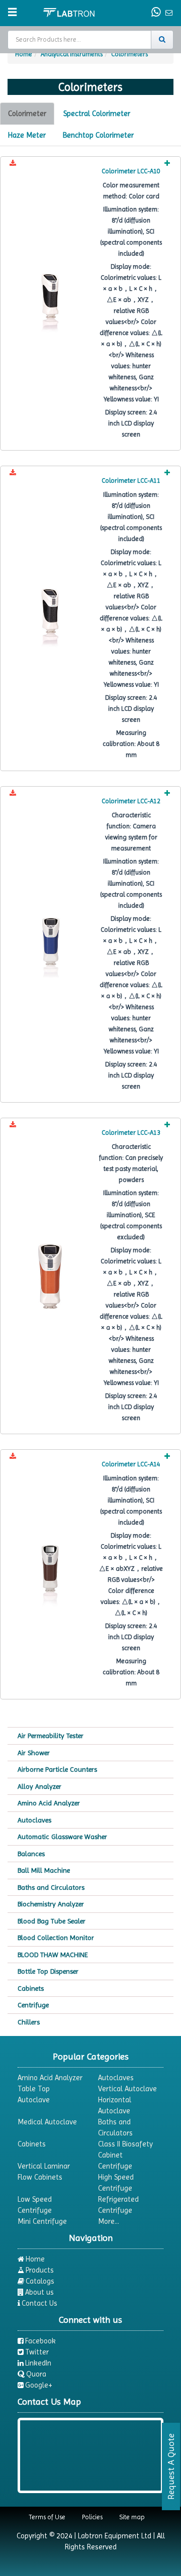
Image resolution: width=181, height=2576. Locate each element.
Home (24, 54)
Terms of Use (47, 2517)
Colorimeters (129, 54)
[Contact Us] (157, 13)
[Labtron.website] (69, 12)
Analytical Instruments (72, 54)
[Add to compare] (167, 164)
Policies (92, 2517)
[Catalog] (13, 164)
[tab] (27, 114)
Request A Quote (171, 2466)
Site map (132, 2517)
